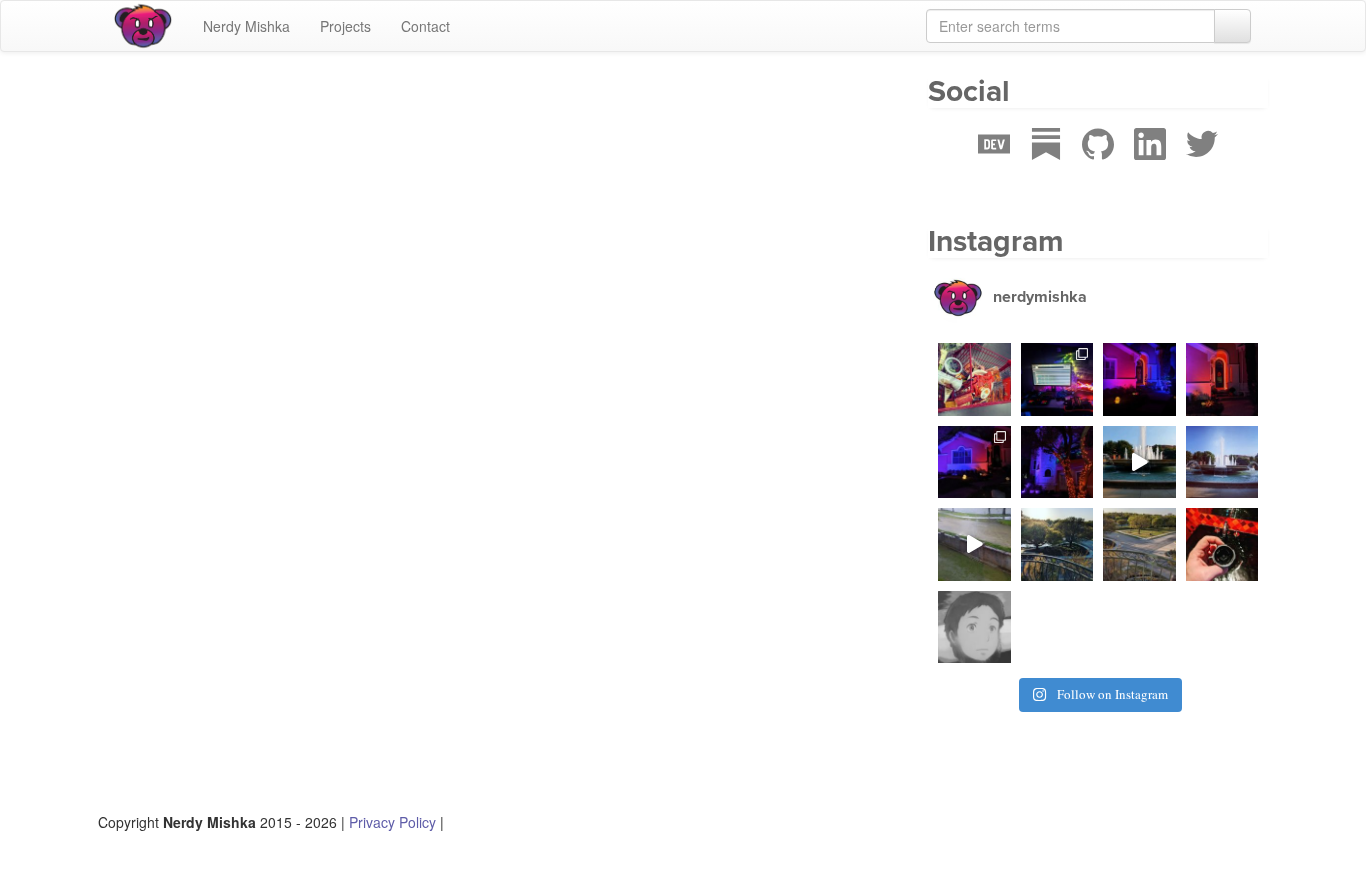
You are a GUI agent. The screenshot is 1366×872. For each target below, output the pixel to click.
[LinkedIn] (1150, 164)
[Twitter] (1202, 164)
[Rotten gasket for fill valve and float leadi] (1222, 544)
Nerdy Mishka (246, 26)
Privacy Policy (392, 822)
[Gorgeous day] (1139, 544)
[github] (1098, 164)
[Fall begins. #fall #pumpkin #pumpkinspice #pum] (974, 379)
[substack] (1046, 164)
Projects (345, 26)
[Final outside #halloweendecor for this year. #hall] (1139, 379)
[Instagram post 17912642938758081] (1139, 462)
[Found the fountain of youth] (1222, 462)
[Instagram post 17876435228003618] (974, 627)
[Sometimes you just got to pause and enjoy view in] (1057, 544)
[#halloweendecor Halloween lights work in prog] (974, 462)
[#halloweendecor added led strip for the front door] (1222, 379)
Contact (425, 26)
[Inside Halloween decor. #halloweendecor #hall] (1057, 379)
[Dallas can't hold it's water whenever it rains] (974, 544)
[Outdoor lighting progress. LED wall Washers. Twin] (1057, 462)
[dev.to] (994, 164)
